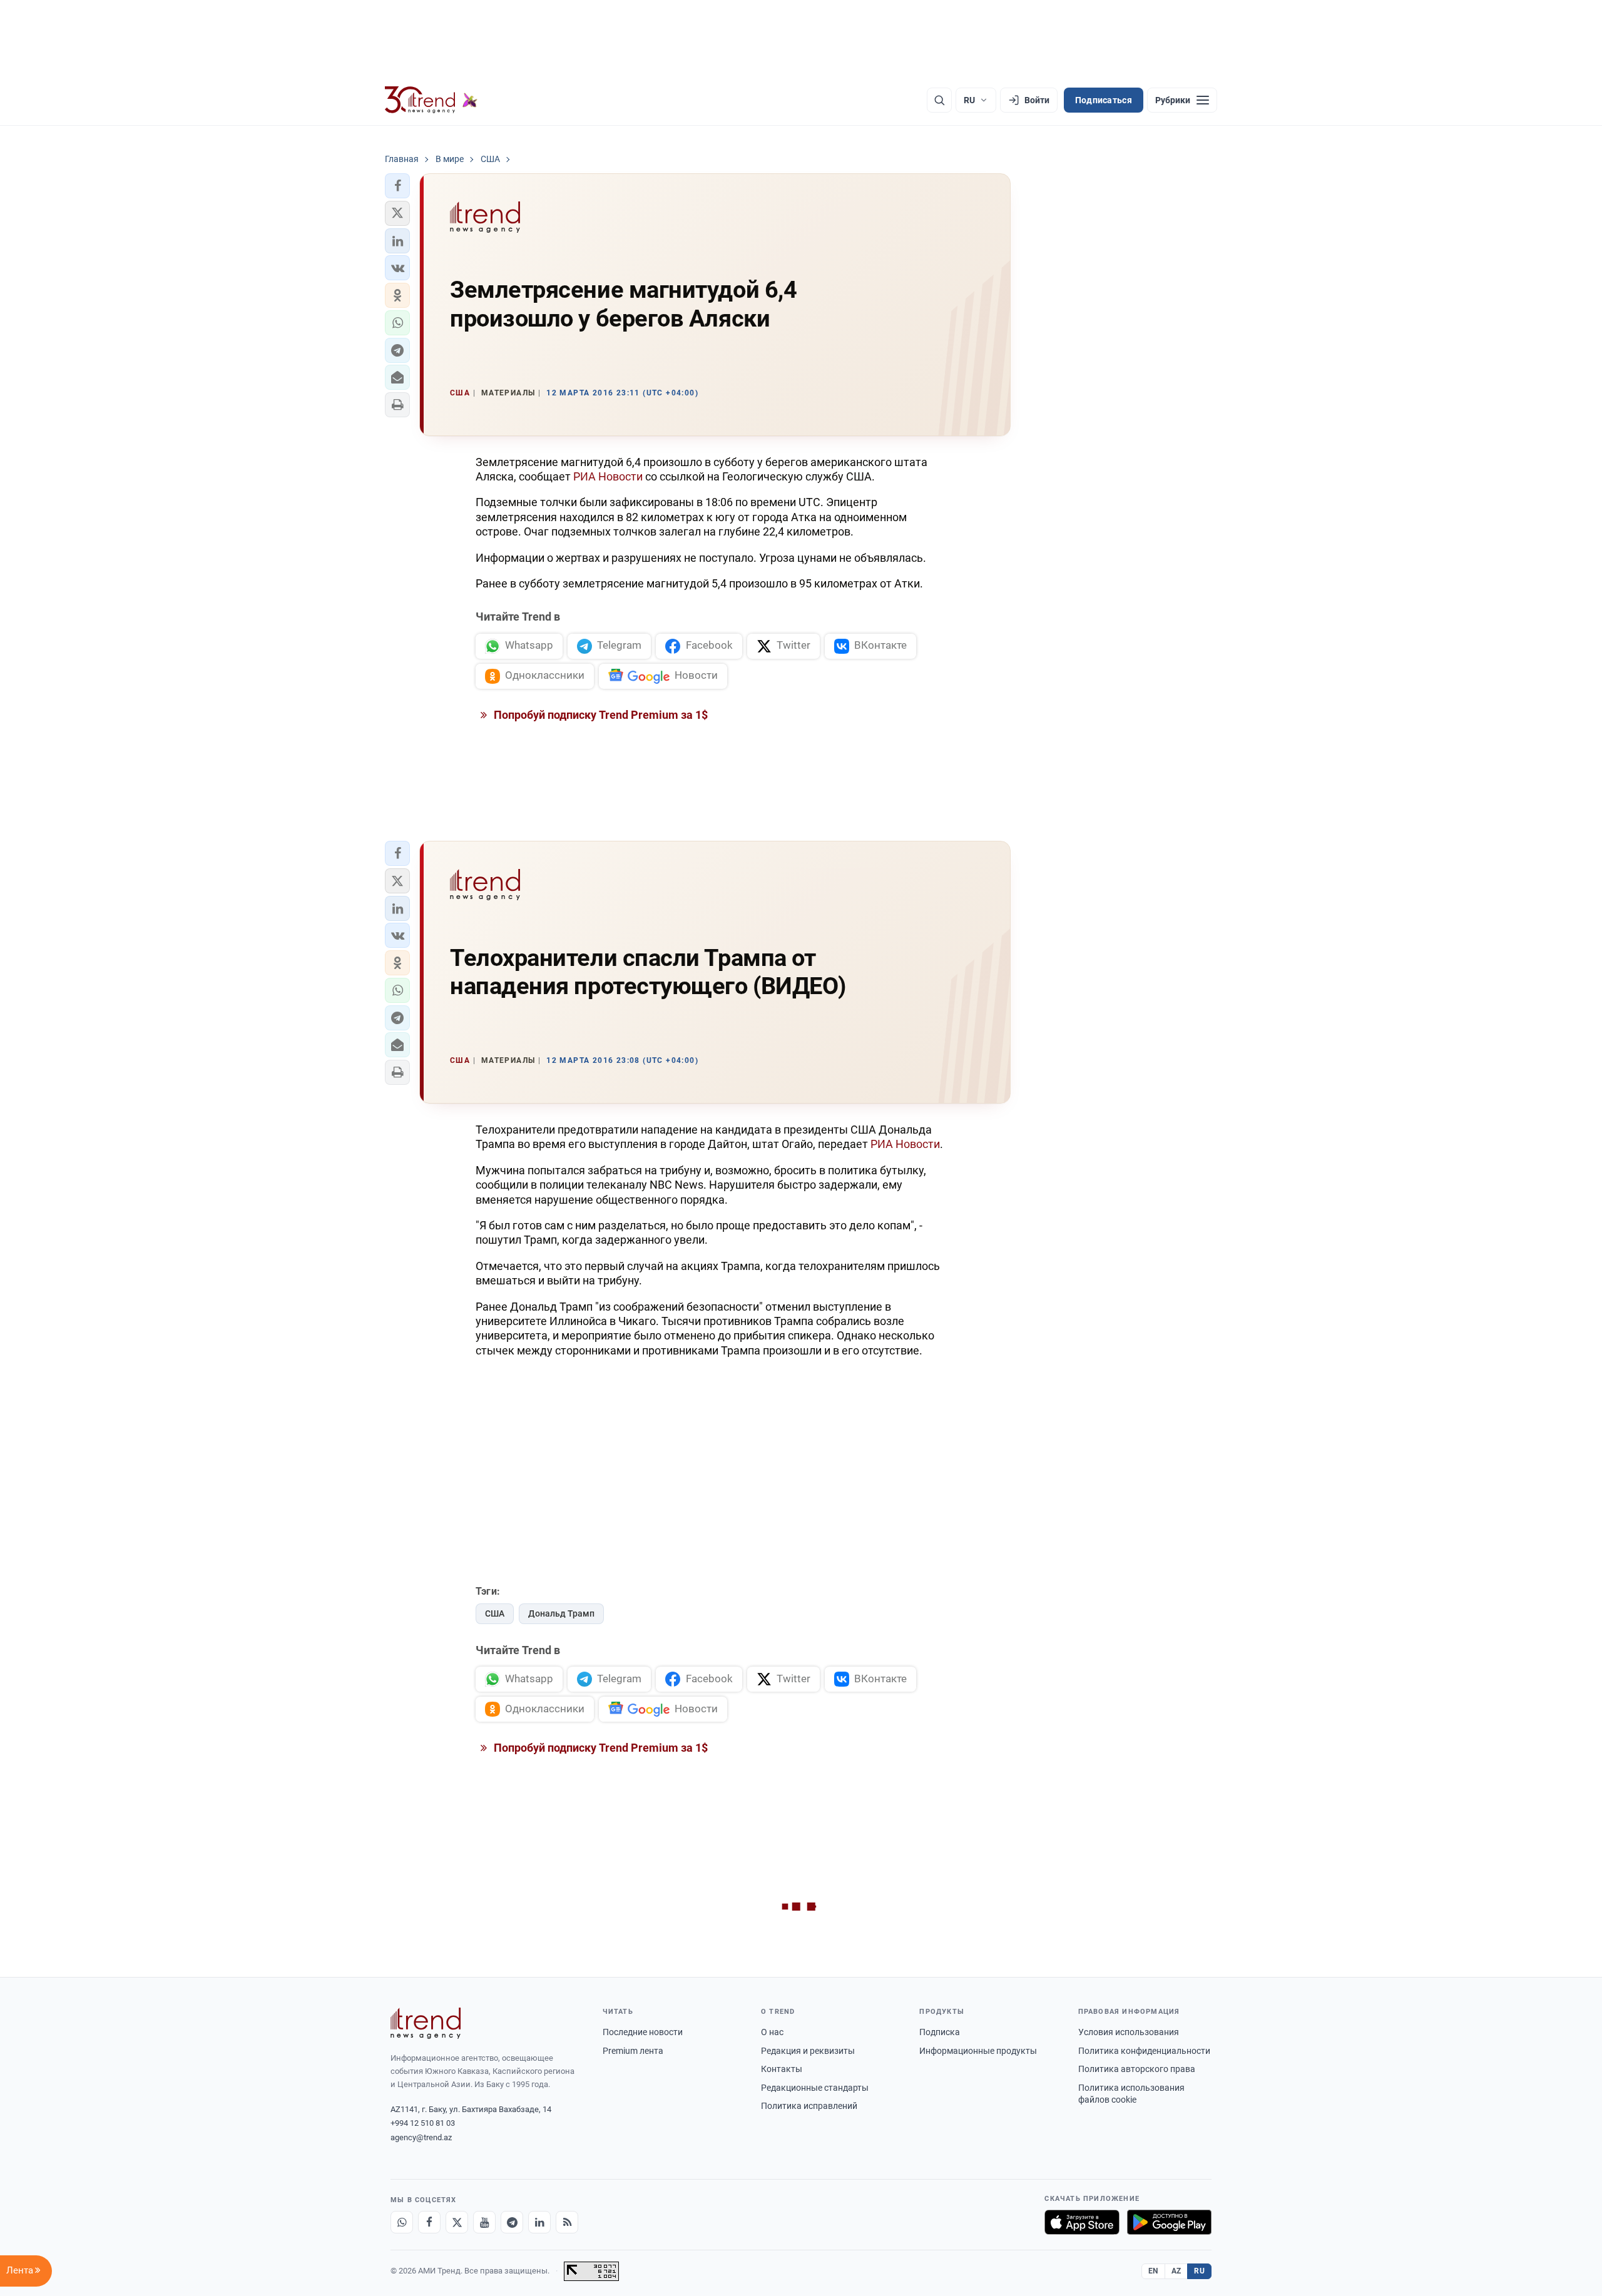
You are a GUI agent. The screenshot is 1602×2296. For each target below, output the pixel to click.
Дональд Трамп (561, 1613)
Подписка (940, 2032)
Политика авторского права (1137, 2069)
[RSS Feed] (567, 2222)
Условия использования (1129, 2032)
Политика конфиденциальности (1144, 2051)
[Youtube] (484, 2222)
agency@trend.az (421, 2137)
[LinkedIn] (539, 2222)
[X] (457, 2222)
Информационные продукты (978, 2051)
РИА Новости (608, 476)
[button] (397, 186)
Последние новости (643, 2032)
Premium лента (633, 2051)
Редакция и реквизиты (808, 2051)
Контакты (782, 2069)
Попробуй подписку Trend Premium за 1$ (599, 715)
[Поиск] (939, 100)
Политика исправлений (809, 2106)
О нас (772, 2032)
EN (1153, 2271)
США (495, 1613)
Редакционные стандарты (815, 2088)
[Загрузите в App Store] (1082, 2222)
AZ (1176, 2271)
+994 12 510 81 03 (423, 2123)
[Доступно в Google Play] (1169, 2222)
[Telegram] (512, 2222)
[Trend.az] (431, 100)
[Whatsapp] (402, 2222)
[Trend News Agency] (426, 2023)
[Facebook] (429, 2222)
